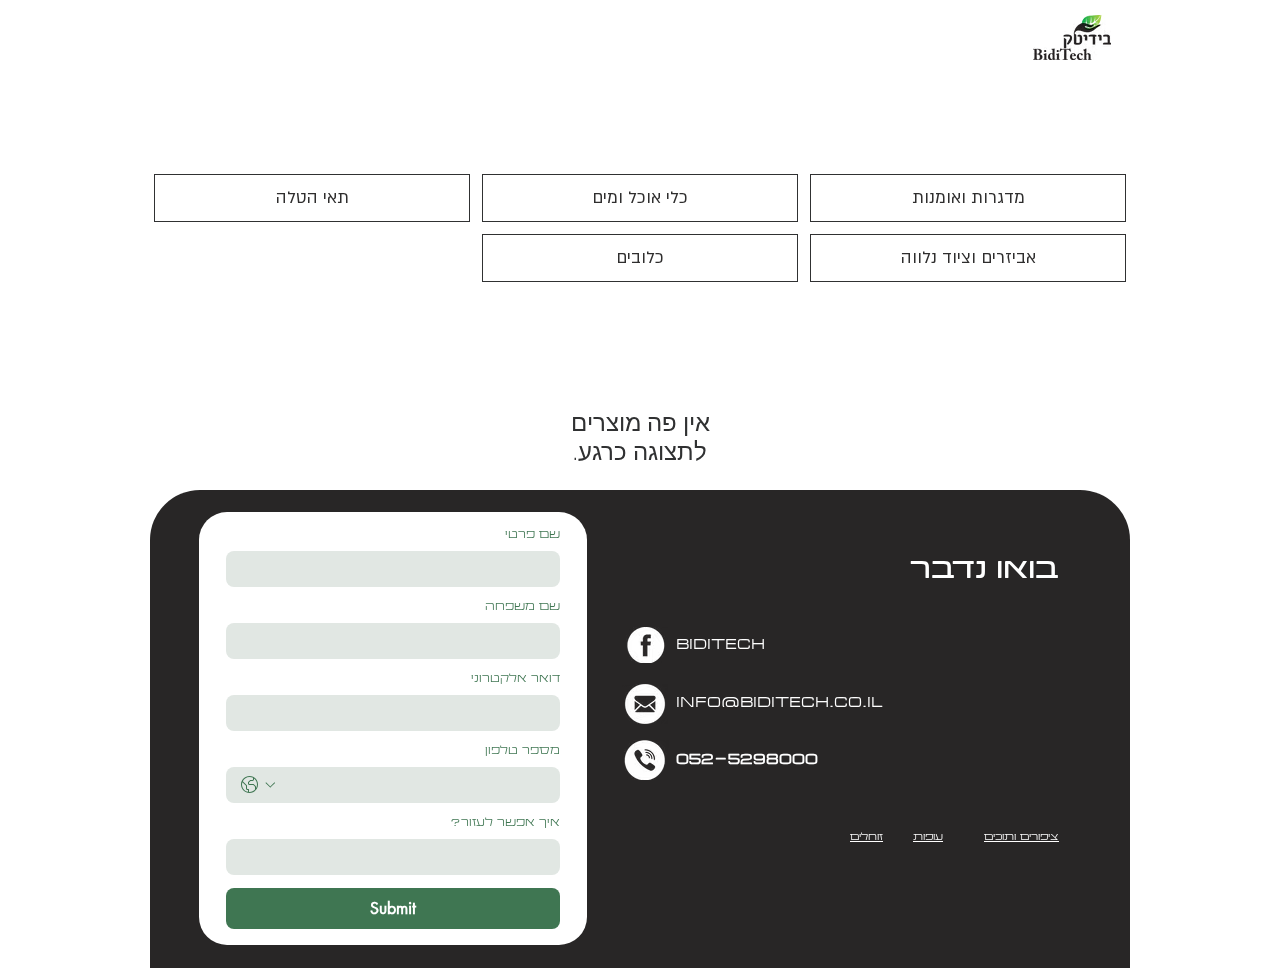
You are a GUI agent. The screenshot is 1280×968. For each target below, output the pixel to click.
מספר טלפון (522, 751)
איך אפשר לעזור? (505, 823)
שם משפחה (522, 607)
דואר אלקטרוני (515, 679)
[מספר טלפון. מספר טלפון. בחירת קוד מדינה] (258, 785)
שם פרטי (532, 535)
